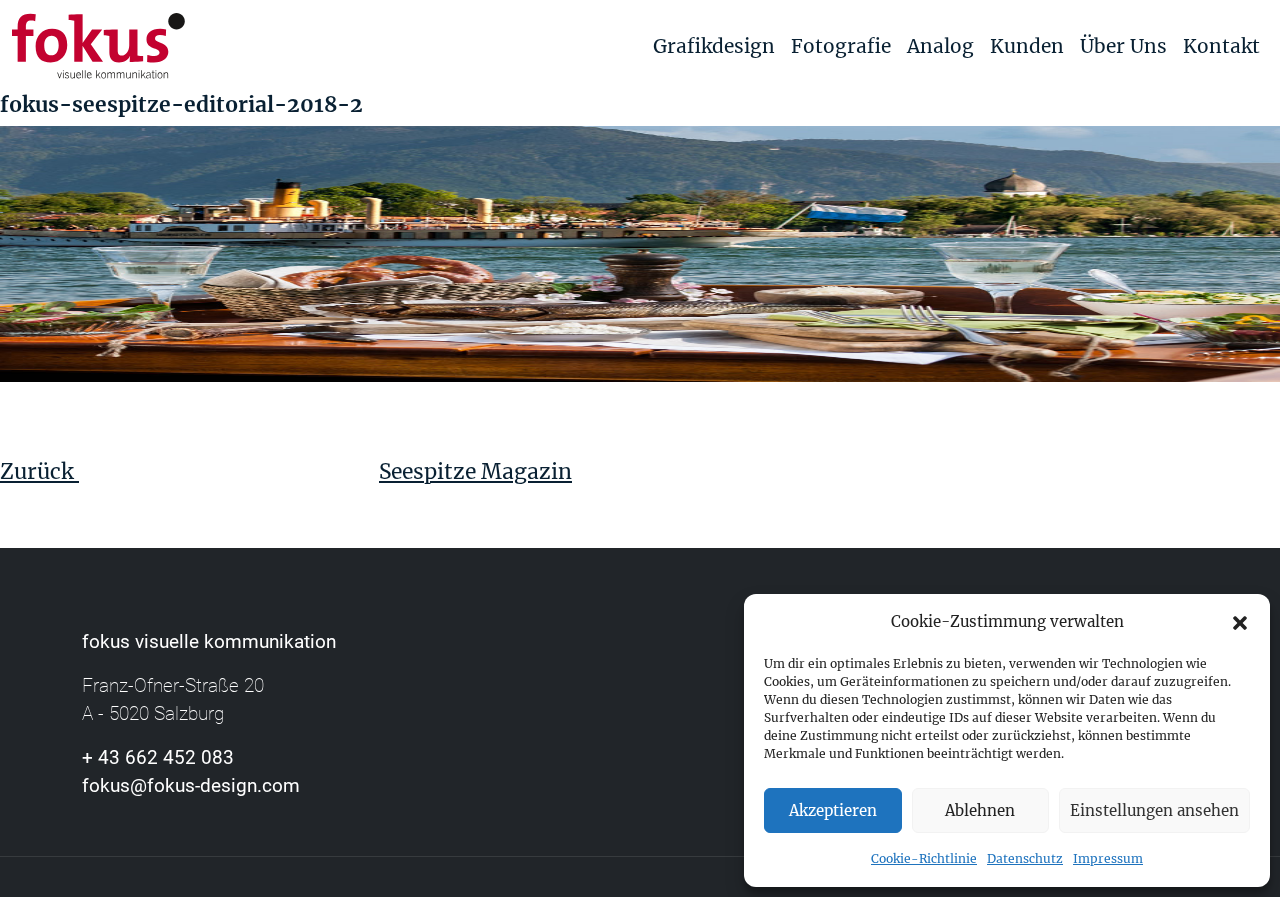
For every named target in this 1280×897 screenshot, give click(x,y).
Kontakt (1221, 46)
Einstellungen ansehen (1154, 810)
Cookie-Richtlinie (924, 858)
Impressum (1108, 858)
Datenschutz (1025, 858)
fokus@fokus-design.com (191, 785)
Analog (940, 46)
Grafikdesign (714, 46)
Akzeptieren (833, 810)
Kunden (1027, 46)
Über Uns (1123, 46)
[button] (1240, 622)
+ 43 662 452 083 (158, 757)
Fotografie (841, 46)
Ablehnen (980, 810)
